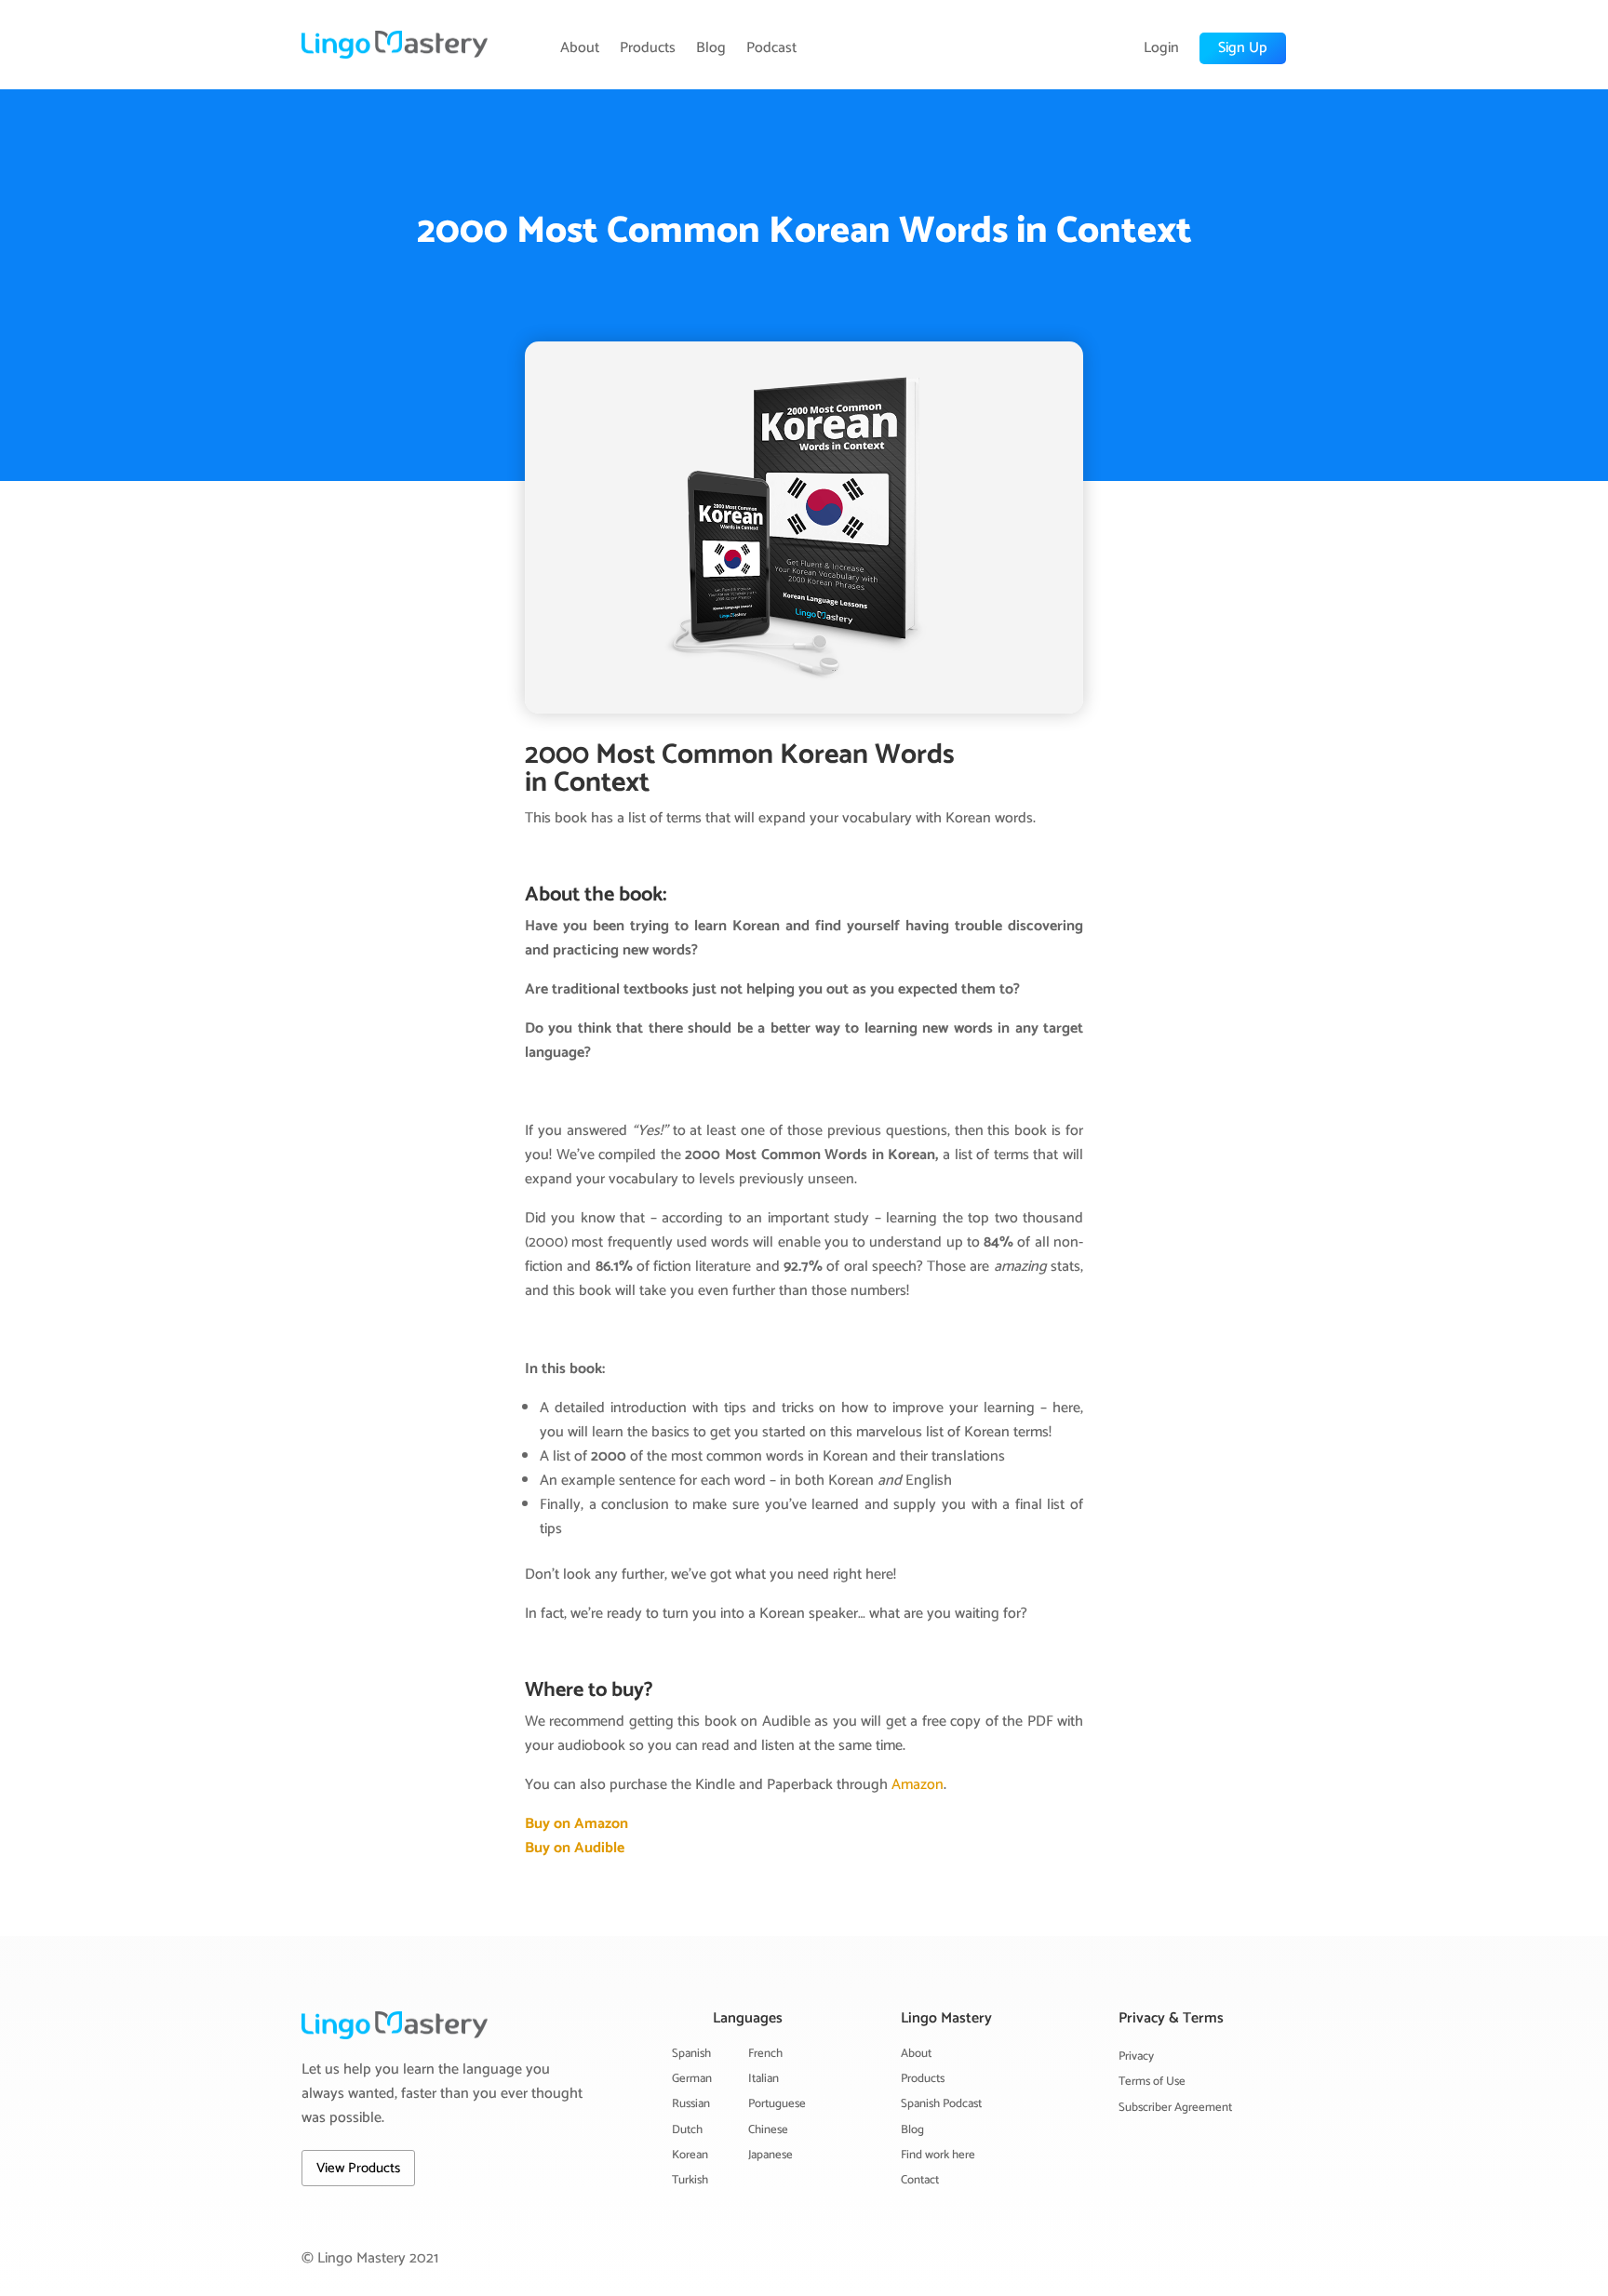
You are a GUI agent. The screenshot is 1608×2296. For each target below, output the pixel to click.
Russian (691, 2104)
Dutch (687, 2130)
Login (1161, 48)
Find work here (938, 2155)
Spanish (691, 2054)
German (692, 2079)
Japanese (770, 2155)
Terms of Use (1152, 2082)
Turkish (690, 2180)
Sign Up (1243, 48)
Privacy (1136, 2056)
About (580, 48)
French (765, 2054)
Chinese (768, 2130)
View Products (358, 2168)
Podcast (771, 48)
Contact (920, 2180)
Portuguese (777, 2104)
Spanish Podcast (941, 2104)
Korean (690, 2155)
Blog (711, 48)
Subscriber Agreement (1175, 2108)
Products (648, 48)
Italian (764, 2079)
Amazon (918, 1785)
